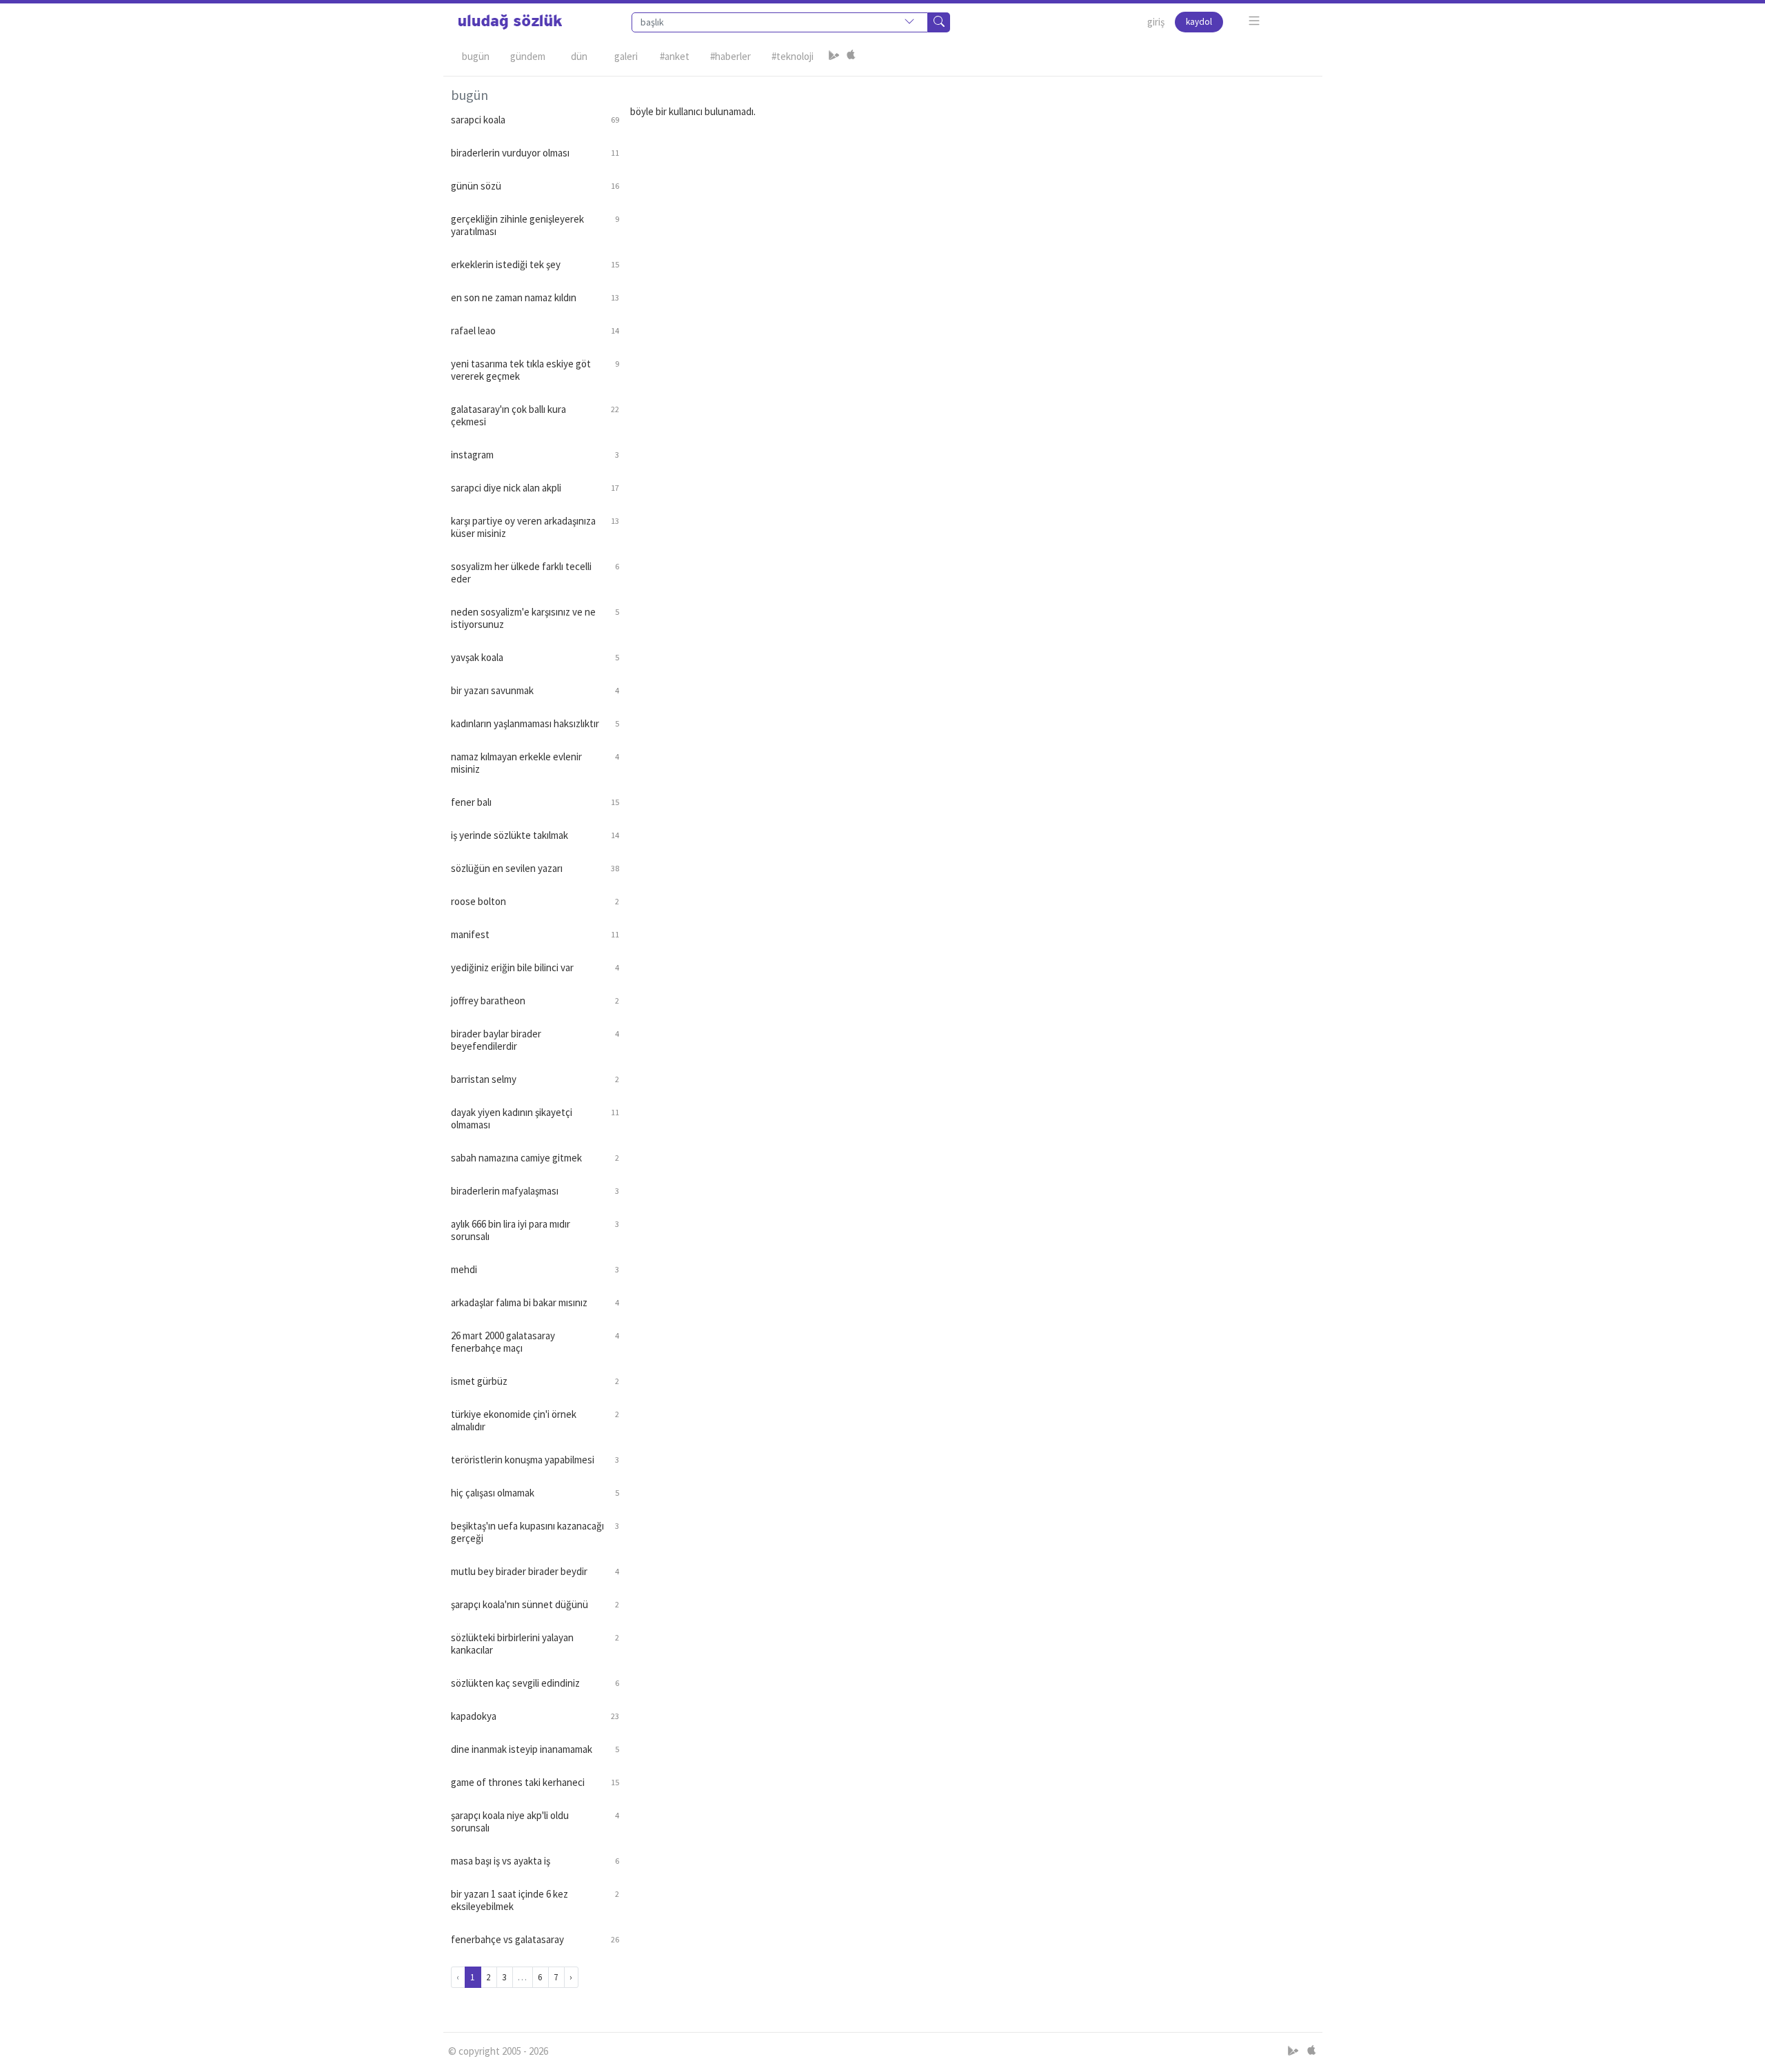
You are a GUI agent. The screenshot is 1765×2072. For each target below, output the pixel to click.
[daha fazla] (1254, 21)
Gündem (528, 56)
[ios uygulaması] (851, 57)
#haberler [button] (730, 56)
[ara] (939, 22)
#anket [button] (675, 56)
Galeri (626, 56)
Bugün (476, 56)
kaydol (1199, 22)
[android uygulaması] (834, 57)
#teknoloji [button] (793, 56)
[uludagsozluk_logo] (510, 22)
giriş (1156, 22)
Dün (579, 56)
